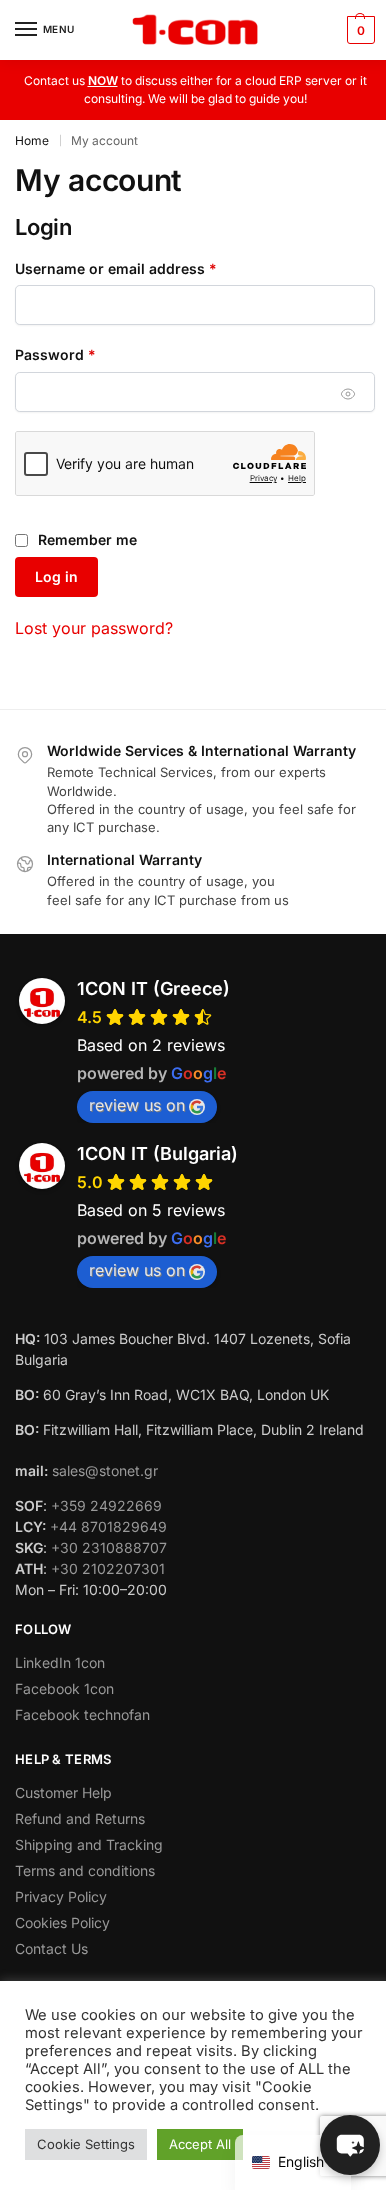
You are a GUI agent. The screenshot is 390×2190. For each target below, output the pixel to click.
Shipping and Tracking (89, 1844)
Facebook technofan (82, 1714)
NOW (103, 80)
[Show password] (348, 394)
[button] (358, 30)
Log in (56, 576)
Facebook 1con (64, 1688)
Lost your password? (94, 628)
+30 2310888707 (109, 1547)
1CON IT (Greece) (153, 988)
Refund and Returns (80, 1818)
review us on (137, 1105)
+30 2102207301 (108, 1568)
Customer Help (63, 1792)
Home (32, 140)
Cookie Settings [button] (86, 2144)
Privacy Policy (61, 1896)
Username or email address (146, 268)
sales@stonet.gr (105, 1470)
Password (86, 354)
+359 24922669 (106, 1505)
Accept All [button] (200, 2144)
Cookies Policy (62, 1922)
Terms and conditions (85, 1870)
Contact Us (51, 1948)
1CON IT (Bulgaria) (157, 1153)
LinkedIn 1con (60, 1662)
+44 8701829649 (108, 1526)
